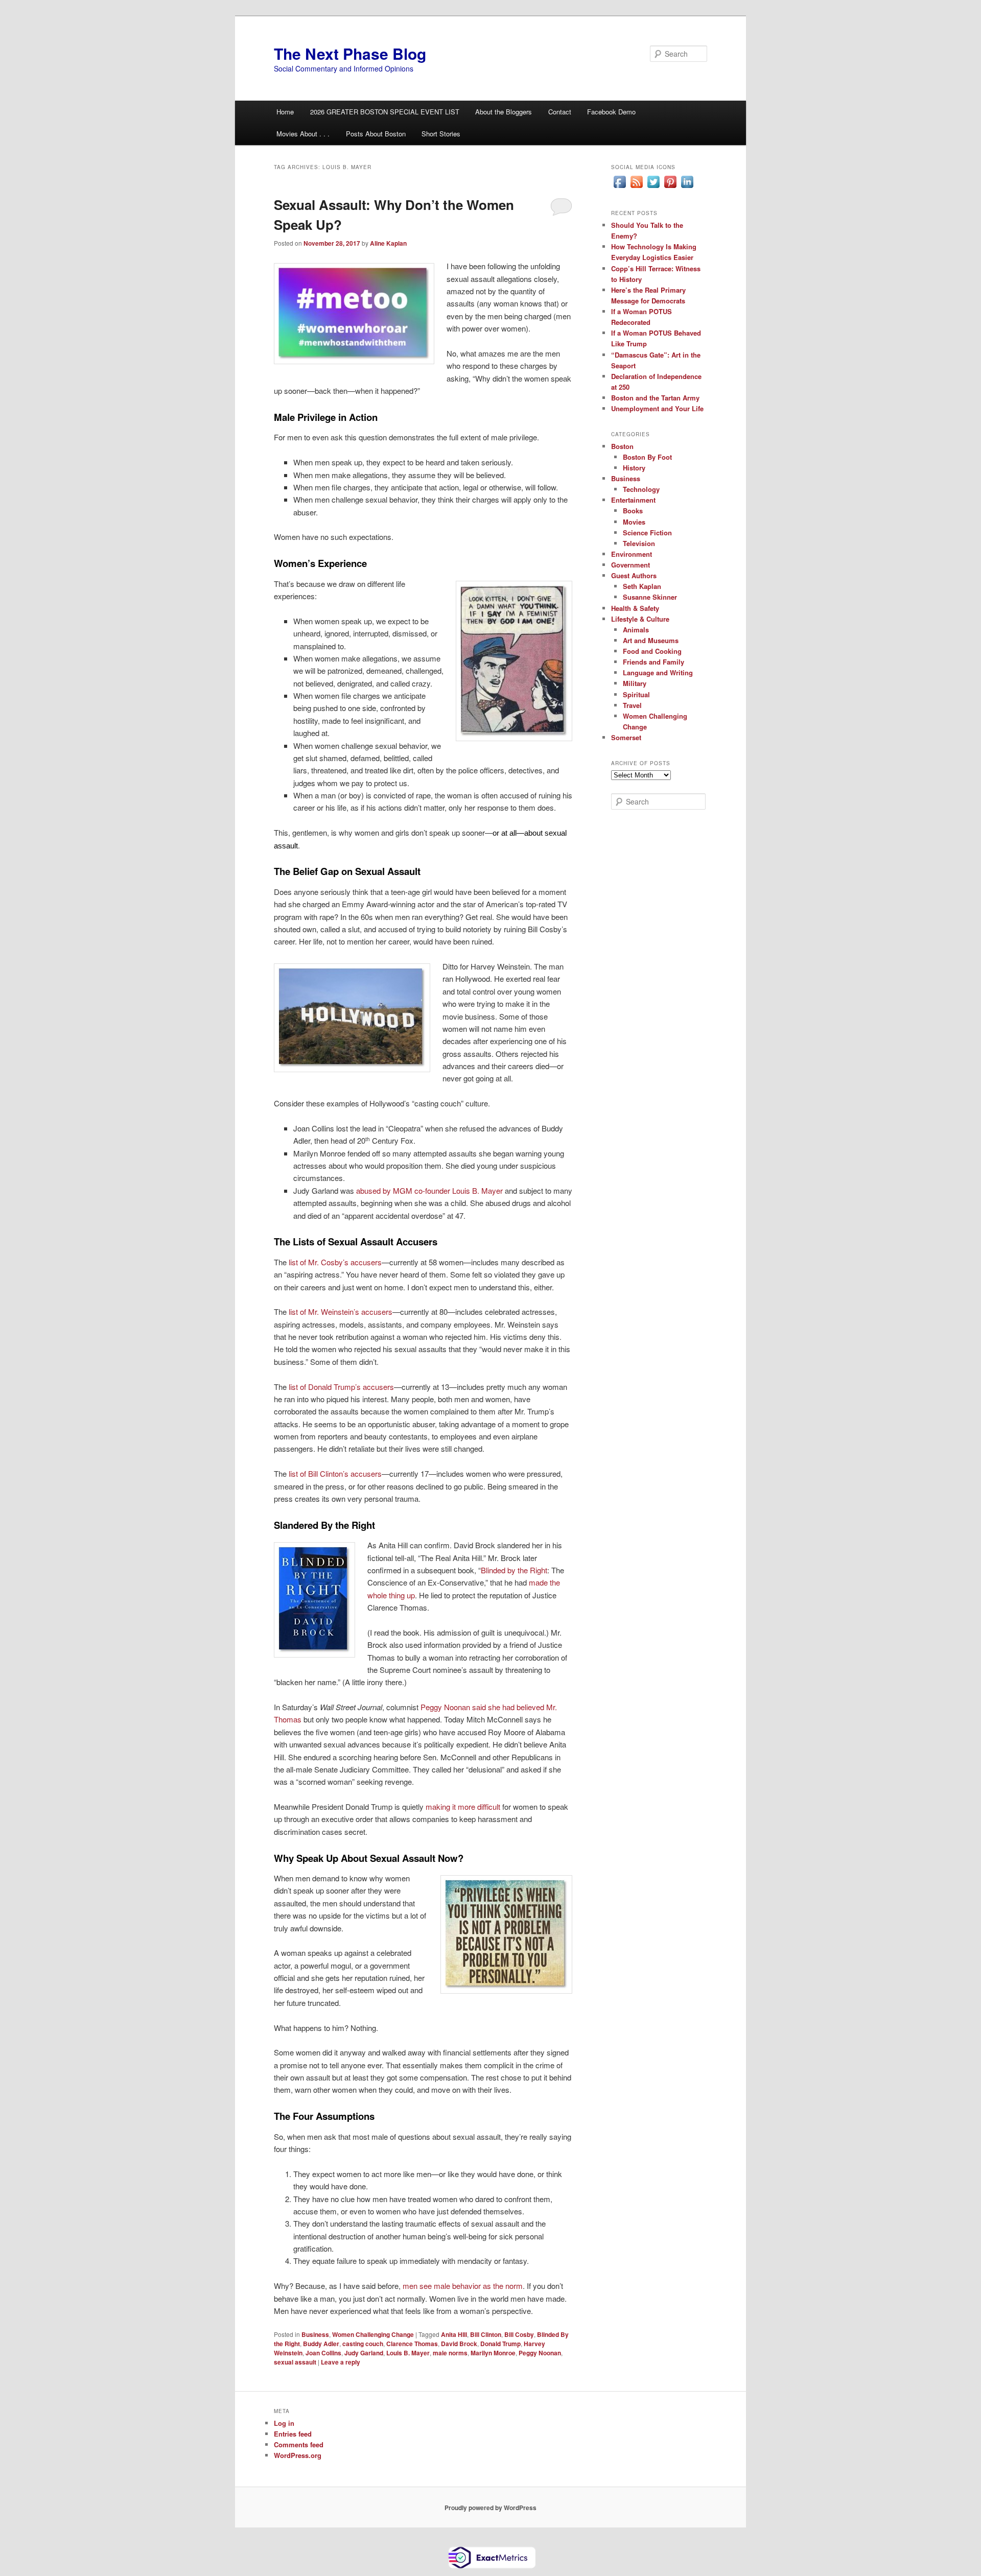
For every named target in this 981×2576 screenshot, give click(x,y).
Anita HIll (454, 2334)
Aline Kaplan (388, 243)
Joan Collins (323, 2353)
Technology (641, 489)
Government (630, 565)
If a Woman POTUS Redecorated (641, 317)
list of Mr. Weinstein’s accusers (341, 1311)
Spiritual (636, 694)
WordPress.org (298, 2455)
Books (633, 511)
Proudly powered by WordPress (491, 2508)
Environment (632, 554)
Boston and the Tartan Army (655, 398)
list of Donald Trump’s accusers (341, 1387)
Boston (622, 446)
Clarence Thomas (412, 2344)
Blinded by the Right (514, 1570)
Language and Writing (658, 672)
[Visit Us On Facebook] (620, 187)
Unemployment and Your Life (657, 408)
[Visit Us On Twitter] (653, 187)
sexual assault (295, 2362)
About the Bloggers (504, 112)
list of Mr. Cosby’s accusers (335, 1262)
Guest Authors (634, 575)
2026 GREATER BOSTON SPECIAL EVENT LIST (385, 112)
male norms (450, 2353)
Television (639, 543)
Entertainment (633, 500)
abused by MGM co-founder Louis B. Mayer (429, 1190)
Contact (560, 112)
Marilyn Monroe (493, 2353)
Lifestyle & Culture (640, 619)
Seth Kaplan (642, 586)
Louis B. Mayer (408, 2353)
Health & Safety (635, 608)
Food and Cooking (652, 651)
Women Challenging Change (373, 2334)
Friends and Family (653, 662)
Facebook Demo (611, 112)
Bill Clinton (486, 2334)
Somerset (626, 737)
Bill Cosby (519, 2334)
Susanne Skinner (650, 597)
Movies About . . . (303, 134)
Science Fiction (647, 533)
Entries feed (293, 2434)
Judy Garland (364, 2353)
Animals (636, 630)
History (634, 468)
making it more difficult (463, 1806)
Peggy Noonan (540, 2353)
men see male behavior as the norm (463, 2286)
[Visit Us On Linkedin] (687, 187)
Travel (632, 705)
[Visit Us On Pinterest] (670, 187)
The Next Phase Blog (350, 53)
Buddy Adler (321, 2344)
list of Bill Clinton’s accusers (335, 1473)
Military (635, 683)
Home (285, 112)
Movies (634, 522)
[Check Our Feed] (636, 187)
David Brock (459, 2344)
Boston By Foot (647, 457)
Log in (284, 2423)
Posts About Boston (376, 134)
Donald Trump (500, 2344)
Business (315, 2334)
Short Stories (441, 134)
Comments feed (299, 2444)
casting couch (363, 2344)
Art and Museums (651, 640)
